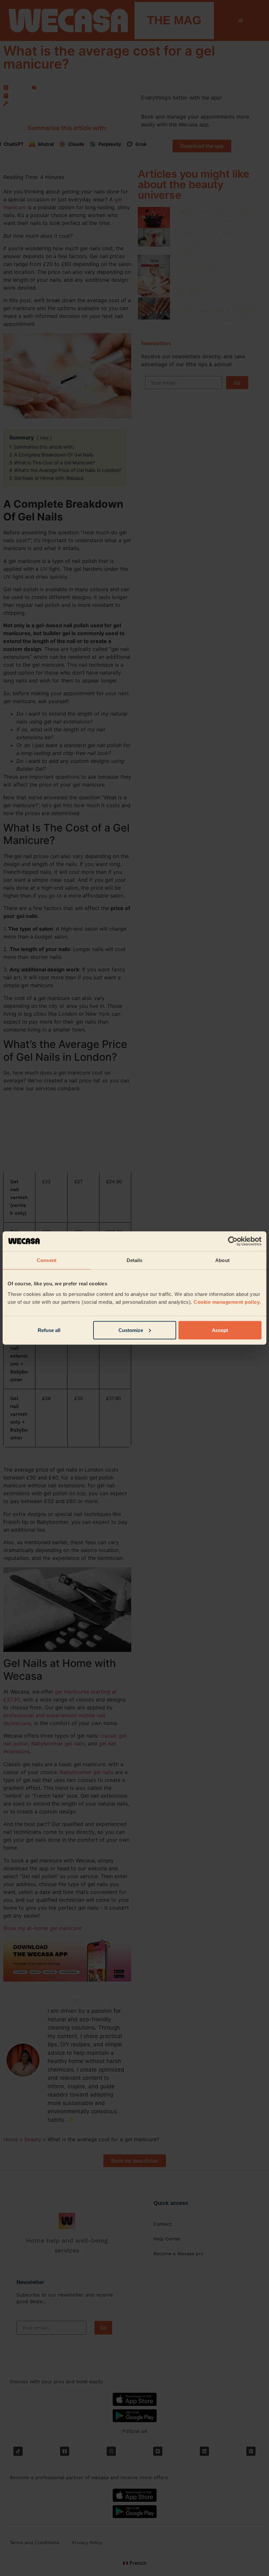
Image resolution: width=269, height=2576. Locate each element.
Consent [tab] (47, 1260)
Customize (131, 1330)
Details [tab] (135, 1260)
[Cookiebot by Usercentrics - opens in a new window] (233, 1241)
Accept (220, 1330)
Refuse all (49, 1330)
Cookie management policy (227, 1302)
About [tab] (222, 1260)
